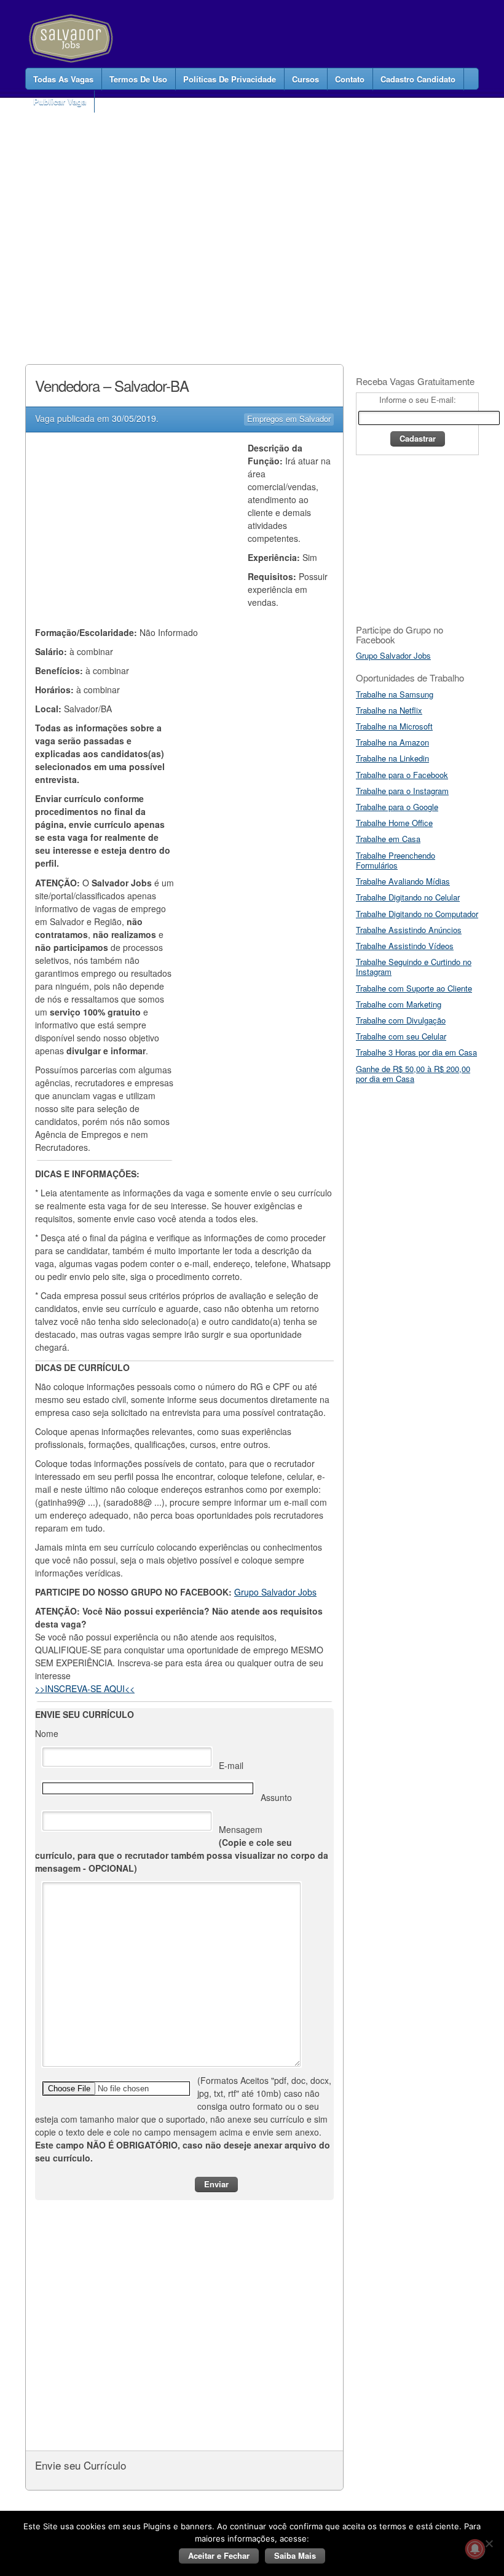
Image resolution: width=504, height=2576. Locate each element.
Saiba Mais (295, 2555)
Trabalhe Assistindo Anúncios (409, 930)
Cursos (305, 79)
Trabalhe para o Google (397, 807)
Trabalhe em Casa (388, 839)
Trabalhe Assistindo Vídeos (405, 946)
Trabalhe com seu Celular (401, 1036)
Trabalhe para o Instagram (402, 791)
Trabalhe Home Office (394, 823)
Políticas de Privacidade (230, 79)
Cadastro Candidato (418, 79)
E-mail (231, 1765)
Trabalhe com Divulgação (401, 1020)
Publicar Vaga (60, 101)
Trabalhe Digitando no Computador (417, 914)
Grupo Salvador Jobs (275, 1592)
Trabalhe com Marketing (399, 1004)
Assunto (276, 1797)
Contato (350, 79)
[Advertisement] (249, 218)
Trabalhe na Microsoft (394, 726)
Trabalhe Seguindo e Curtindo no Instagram (414, 967)
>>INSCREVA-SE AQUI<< (85, 1688)
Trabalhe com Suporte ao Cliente (414, 988)
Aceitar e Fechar (219, 2555)
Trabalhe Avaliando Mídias (403, 881)
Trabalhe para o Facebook (402, 775)
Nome (47, 1733)
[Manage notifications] (475, 2549)
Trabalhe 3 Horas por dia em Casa (416, 1052)
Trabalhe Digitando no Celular (408, 897)
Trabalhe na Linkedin (392, 758)
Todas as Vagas (63, 79)
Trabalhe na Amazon (392, 742)
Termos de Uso (138, 79)
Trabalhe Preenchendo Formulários (396, 860)
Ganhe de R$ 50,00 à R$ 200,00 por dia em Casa (413, 1074)
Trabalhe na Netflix (389, 710)
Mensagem (182, 1849)
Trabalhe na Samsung (395, 694)
